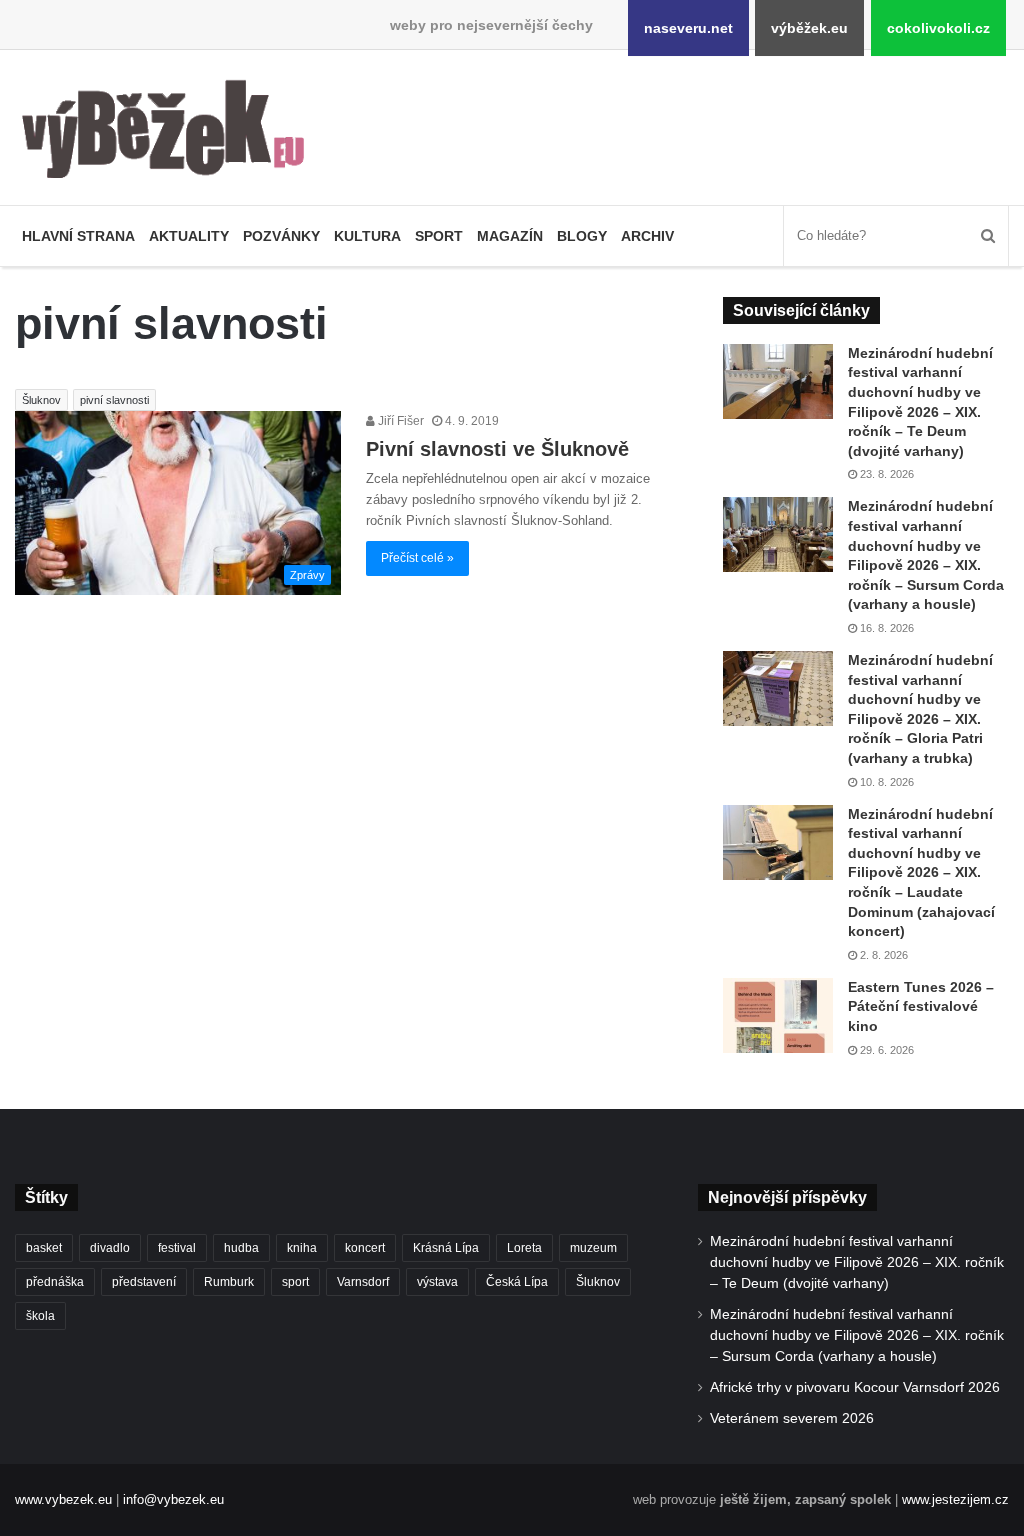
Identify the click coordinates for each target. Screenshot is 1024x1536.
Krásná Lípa (446, 1248)
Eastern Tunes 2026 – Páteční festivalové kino (921, 1006)
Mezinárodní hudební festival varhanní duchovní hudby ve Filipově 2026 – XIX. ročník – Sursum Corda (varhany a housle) (857, 1335)
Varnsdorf (363, 1282)
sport (295, 1282)
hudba (241, 1248)
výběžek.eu (809, 28)
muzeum (593, 1248)
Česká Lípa (517, 1282)
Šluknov (41, 400)
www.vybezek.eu (63, 1499)
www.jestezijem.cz (955, 1499)
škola (40, 1316)
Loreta (524, 1248)
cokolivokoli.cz (938, 28)
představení (144, 1282)
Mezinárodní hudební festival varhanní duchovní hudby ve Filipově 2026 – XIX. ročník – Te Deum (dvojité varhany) (857, 1262)
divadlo (110, 1248)
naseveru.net (688, 28)
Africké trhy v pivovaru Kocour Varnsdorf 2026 (855, 1387)
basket (44, 1248)
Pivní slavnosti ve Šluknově (497, 449)
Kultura (367, 236)
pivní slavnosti (114, 400)
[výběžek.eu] (170, 132)
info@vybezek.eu (173, 1499)
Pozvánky (281, 236)
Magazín (510, 236)
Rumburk (229, 1282)
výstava (437, 1282)
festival (177, 1248)
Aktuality (189, 236)
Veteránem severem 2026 (792, 1418)
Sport (439, 236)
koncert (365, 1248)
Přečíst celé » (417, 558)
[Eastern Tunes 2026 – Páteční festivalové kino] (778, 1015)
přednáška (55, 1282)
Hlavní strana (78, 236)
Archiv (647, 236)
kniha (302, 1248)
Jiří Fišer (399, 421)
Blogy (582, 236)
